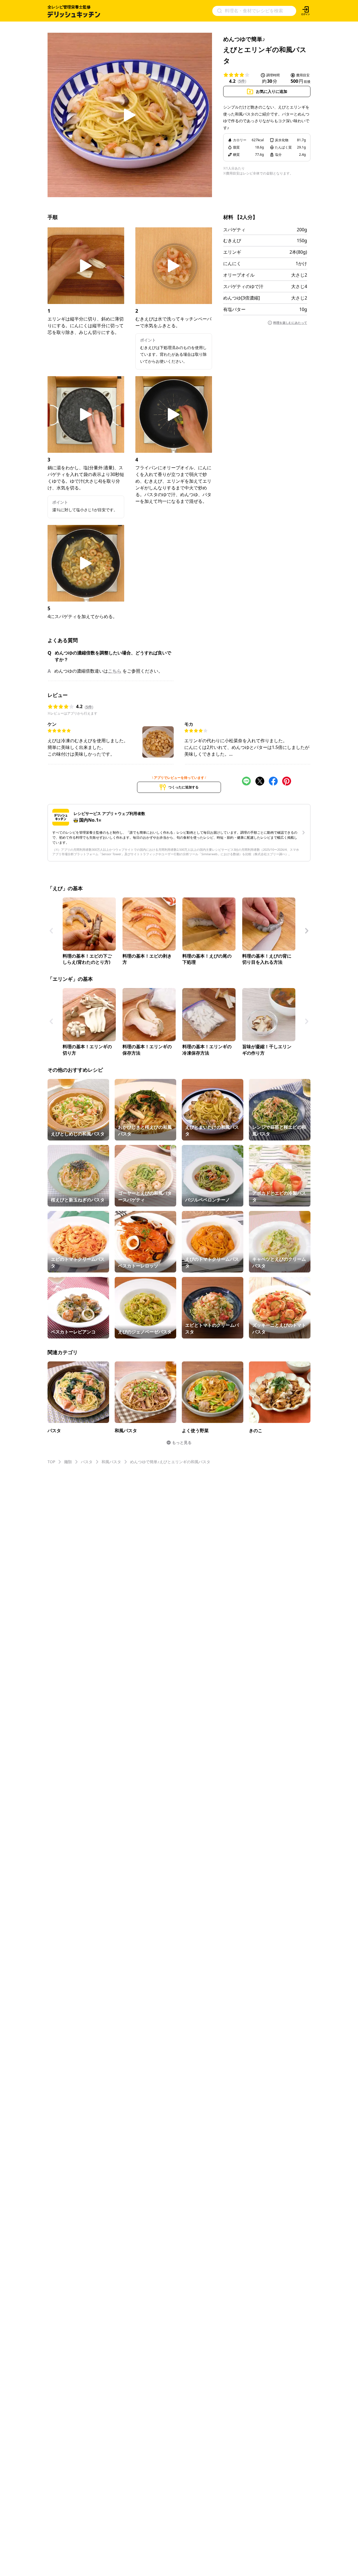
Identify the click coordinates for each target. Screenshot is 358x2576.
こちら (115, 671)
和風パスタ (111, 1462)
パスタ (87, 1462)
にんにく (232, 263)
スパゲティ (234, 230)
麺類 (68, 1462)
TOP (51, 1462)
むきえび (232, 241)
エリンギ (232, 252)
